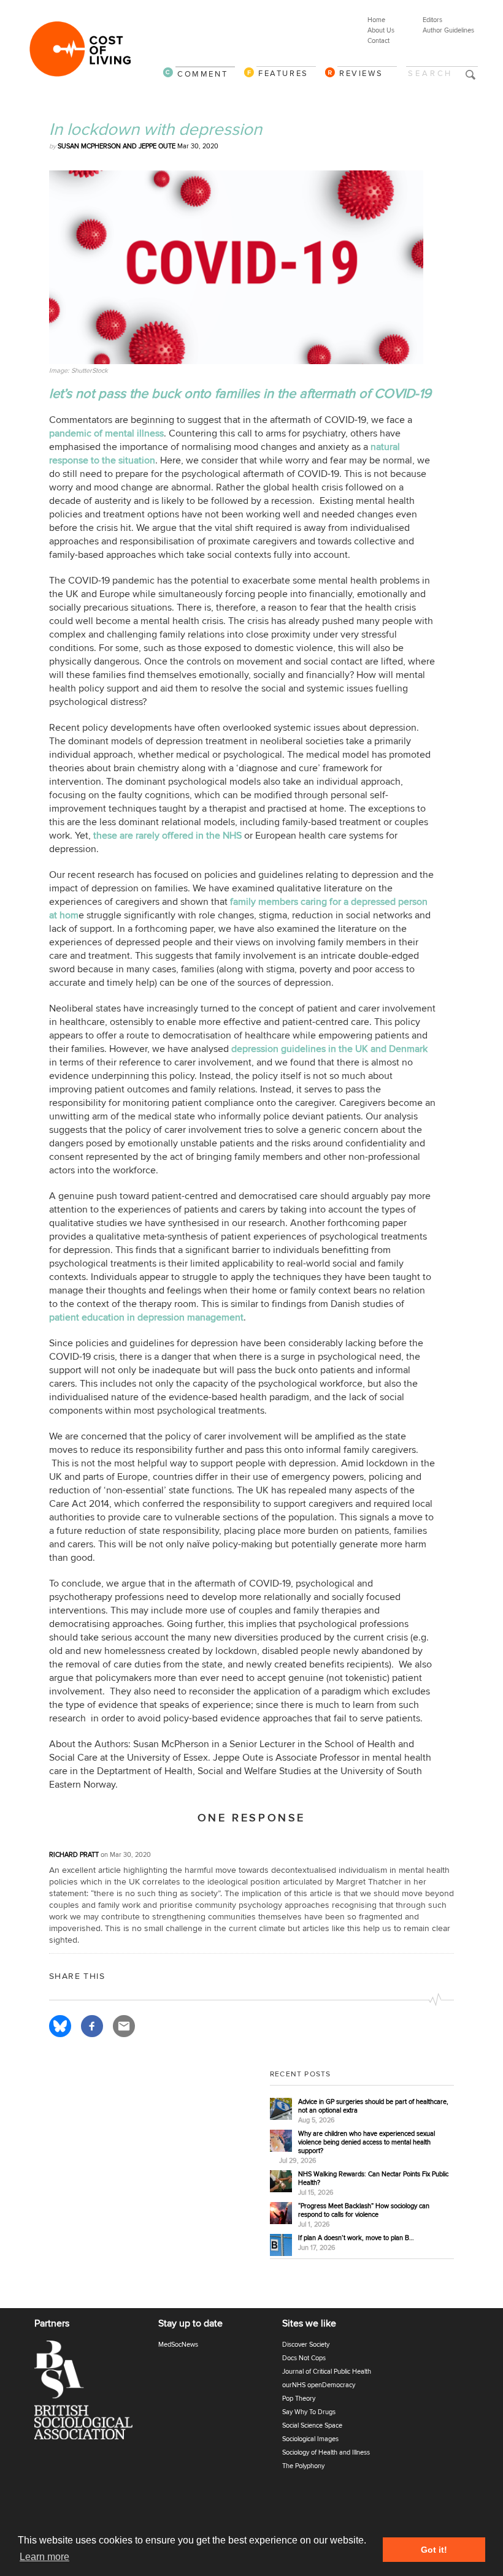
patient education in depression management (146, 1317)
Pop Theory (299, 2399)
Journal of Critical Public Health (327, 2372)
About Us (381, 30)
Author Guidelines (448, 30)
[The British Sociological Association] (91, 2394)
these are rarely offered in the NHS (167, 836)
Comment (202, 74)
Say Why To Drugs (309, 2412)
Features (283, 73)
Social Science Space (312, 2425)
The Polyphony (303, 2466)
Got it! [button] (434, 2550)
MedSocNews (178, 2345)
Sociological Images (310, 2439)
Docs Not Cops (304, 2358)
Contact (378, 41)
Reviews (361, 73)
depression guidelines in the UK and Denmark (329, 1049)
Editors (432, 20)
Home (376, 20)
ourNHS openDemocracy (319, 2385)
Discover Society (306, 2345)
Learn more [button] (44, 2557)
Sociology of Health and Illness (326, 2452)
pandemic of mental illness (106, 433)
